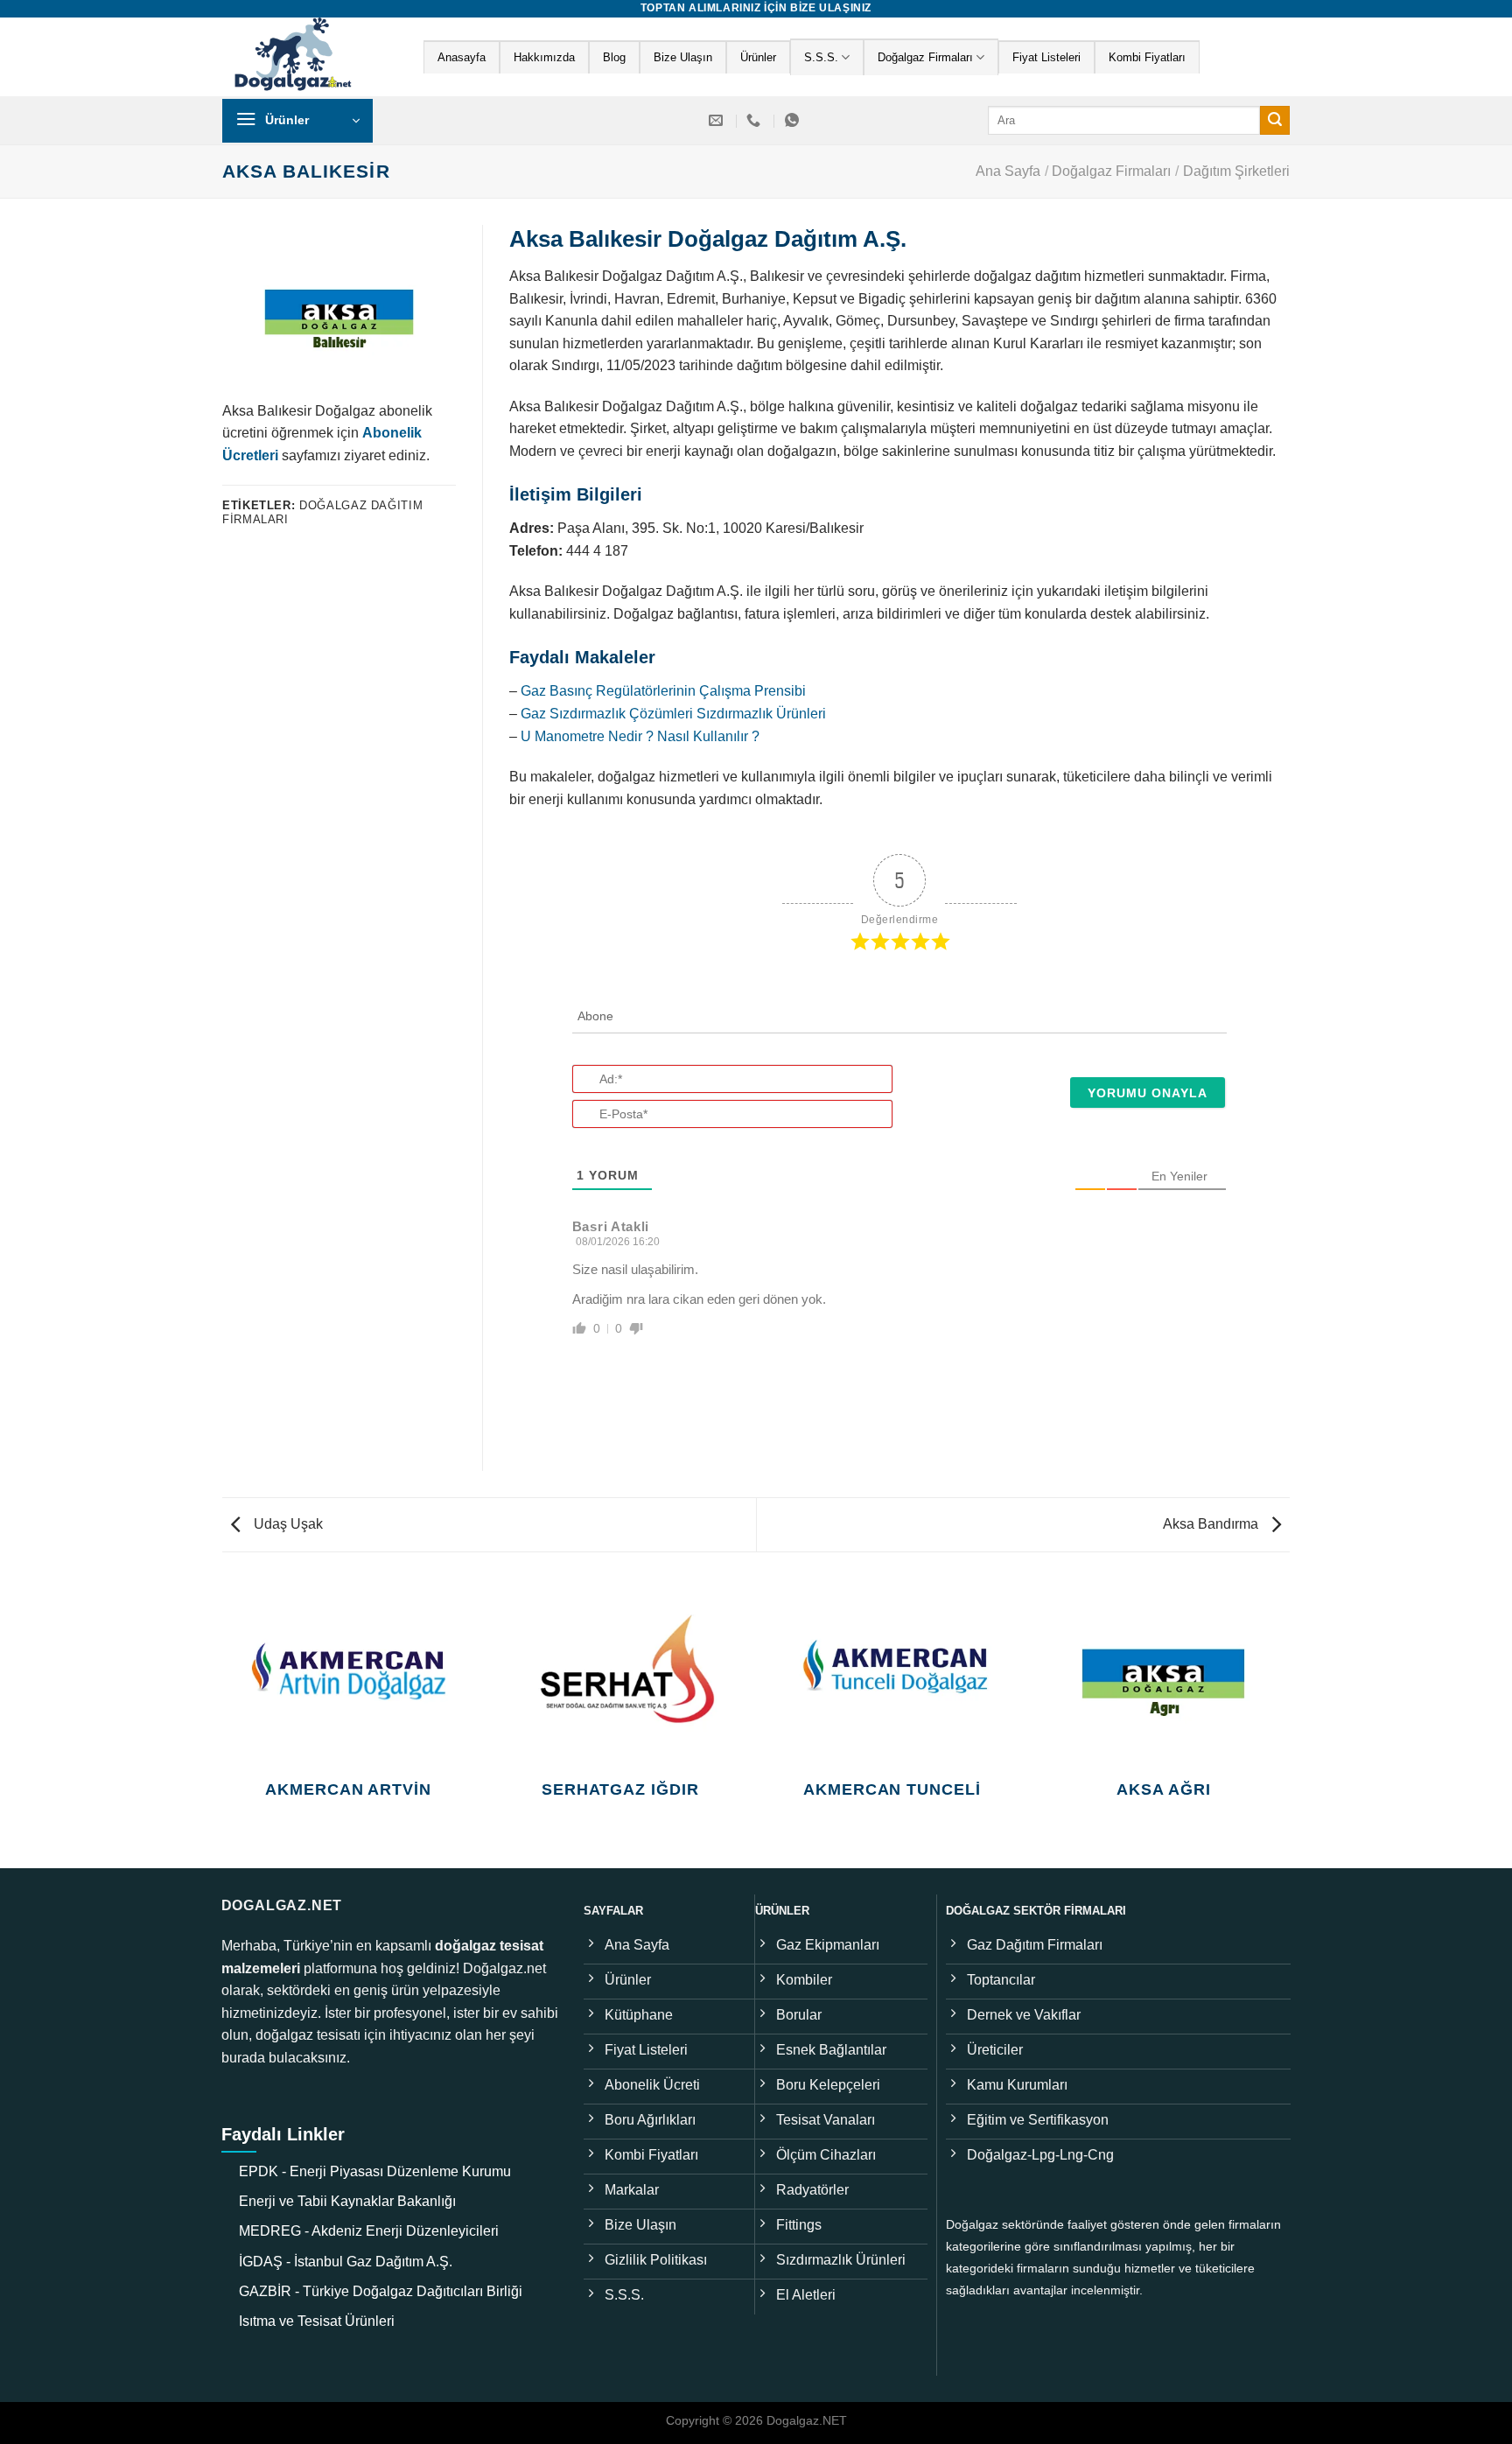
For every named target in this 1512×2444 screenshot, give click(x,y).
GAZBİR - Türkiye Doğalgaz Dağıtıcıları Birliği (381, 2291)
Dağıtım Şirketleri (1236, 171)
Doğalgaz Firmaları (925, 57)
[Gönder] (1275, 121)
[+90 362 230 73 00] (756, 120)
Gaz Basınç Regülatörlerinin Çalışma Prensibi (663, 691)
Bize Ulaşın (683, 57)
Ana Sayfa (1008, 171)
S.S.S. (821, 57)
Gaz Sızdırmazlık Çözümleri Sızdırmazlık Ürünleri (673, 714)
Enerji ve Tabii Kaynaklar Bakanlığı (347, 2201)
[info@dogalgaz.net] (718, 120)
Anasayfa (462, 57)
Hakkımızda (544, 57)
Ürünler (758, 57)
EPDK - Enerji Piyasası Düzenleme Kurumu (375, 2171)
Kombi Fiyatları (1147, 57)
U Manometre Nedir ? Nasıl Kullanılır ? (640, 736)
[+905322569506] (794, 120)
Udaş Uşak (287, 1524)
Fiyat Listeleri (1046, 57)
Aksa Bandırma (1212, 1524)
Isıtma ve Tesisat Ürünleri (317, 2321)
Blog (614, 57)
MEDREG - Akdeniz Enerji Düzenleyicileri (369, 2231)
